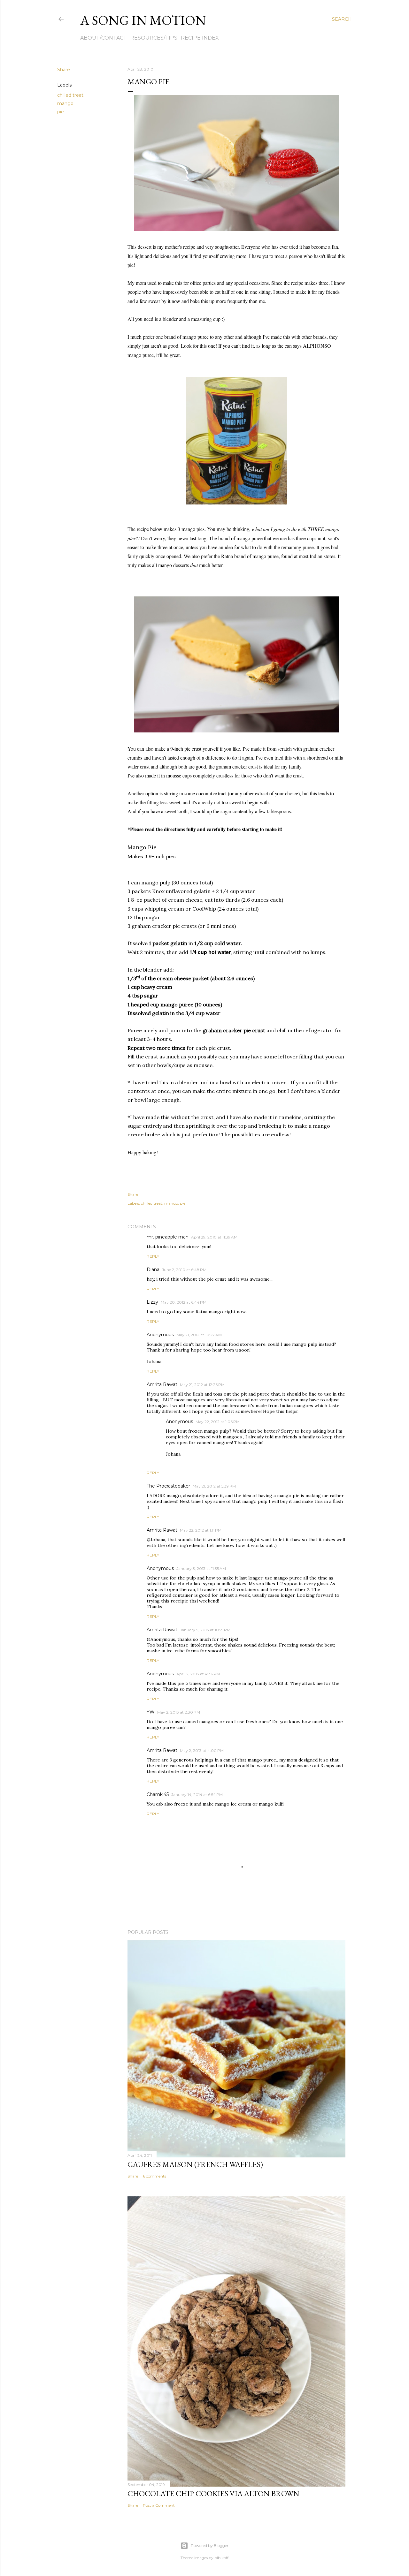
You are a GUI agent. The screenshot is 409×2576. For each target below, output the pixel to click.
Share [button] (64, 70)
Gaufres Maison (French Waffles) (195, 2164)
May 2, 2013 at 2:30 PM (179, 1712)
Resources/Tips (154, 38)
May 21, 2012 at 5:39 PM (214, 1486)
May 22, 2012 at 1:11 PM (201, 1530)
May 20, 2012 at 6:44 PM (184, 1302)
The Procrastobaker (168, 1486)
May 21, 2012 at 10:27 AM (199, 1335)
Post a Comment (159, 2505)
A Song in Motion (143, 20)
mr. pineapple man (168, 1237)
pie (61, 112)
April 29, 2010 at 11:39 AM (214, 1237)
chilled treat (70, 95)
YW (151, 1712)
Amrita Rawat (162, 1384)
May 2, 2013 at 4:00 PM (202, 1750)
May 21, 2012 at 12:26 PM (202, 1385)
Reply (153, 1256)
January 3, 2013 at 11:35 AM (201, 1568)
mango (65, 103)
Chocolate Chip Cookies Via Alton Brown (213, 2493)
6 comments (154, 2176)
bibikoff (221, 2558)
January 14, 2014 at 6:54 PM (197, 1795)
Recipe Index (200, 38)
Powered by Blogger (210, 2546)
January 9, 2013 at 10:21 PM (205, 1630)
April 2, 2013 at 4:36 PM (198, 1674)
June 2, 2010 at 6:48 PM (184, 1270)
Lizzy (152, 1302)
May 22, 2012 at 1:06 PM (218, 1422)
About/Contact (104, 38)
